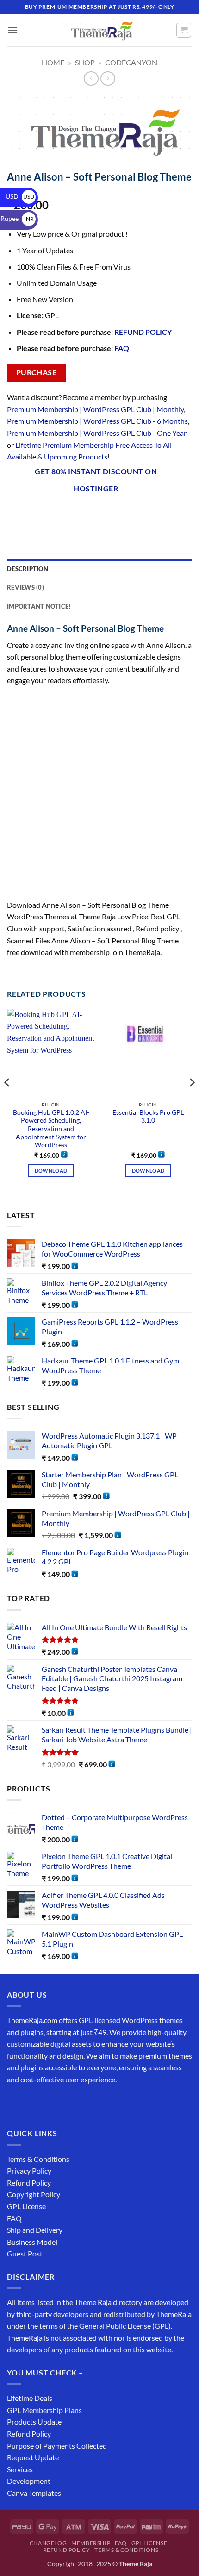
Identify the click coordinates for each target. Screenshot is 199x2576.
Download (51, 1171)
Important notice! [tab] (39, 606)
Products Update (34, 2422)
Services (20, 2469)
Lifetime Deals (30, 2398)
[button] (12, 30)
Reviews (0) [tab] (25, 587)
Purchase (37, 372)
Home (53, 62)
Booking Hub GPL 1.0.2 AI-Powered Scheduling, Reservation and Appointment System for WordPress (51, 1129)
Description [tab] (28, 569)
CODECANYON (131, 62)
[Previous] (7, 1101)
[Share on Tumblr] (132, 513)
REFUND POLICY (143, 332)
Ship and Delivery (35, 2230)
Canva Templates (34, 2493)
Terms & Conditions (38, 2159)
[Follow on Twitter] (49, 2102)
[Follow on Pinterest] (82, 2102)
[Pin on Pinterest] (99, 513)
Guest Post (25, 2253)
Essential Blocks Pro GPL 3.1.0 (148, 1117)
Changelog (48, 2543)
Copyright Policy (34, 2194)
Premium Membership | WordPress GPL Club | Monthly (95, 409)
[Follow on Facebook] (16, 2102)
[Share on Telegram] (149, 513)
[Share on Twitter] (65, 513)
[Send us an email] (65, 2102)
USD (20, 196)
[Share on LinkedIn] (115, 513)
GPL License (26, 2206)
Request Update (33, 2457)
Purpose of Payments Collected (57, 2446)
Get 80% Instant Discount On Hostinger (96, 480)
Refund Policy (29, 2183)
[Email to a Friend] (82, 513)
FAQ (122, 348)
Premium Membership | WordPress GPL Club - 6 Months (97, 421)
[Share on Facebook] (32, 513)
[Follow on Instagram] (32, 2102)
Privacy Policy (29, 2171)
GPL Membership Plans (44, 2410)
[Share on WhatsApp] (16, 513)
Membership (91, 2543)
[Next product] (91, 79)
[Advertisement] (99, 796)
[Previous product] (108, 79)
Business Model (32, 2242)
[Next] (192, 1101)
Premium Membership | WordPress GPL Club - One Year (97, 433)
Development (29, 2481)
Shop (85, 62)
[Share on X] (49, 513)
